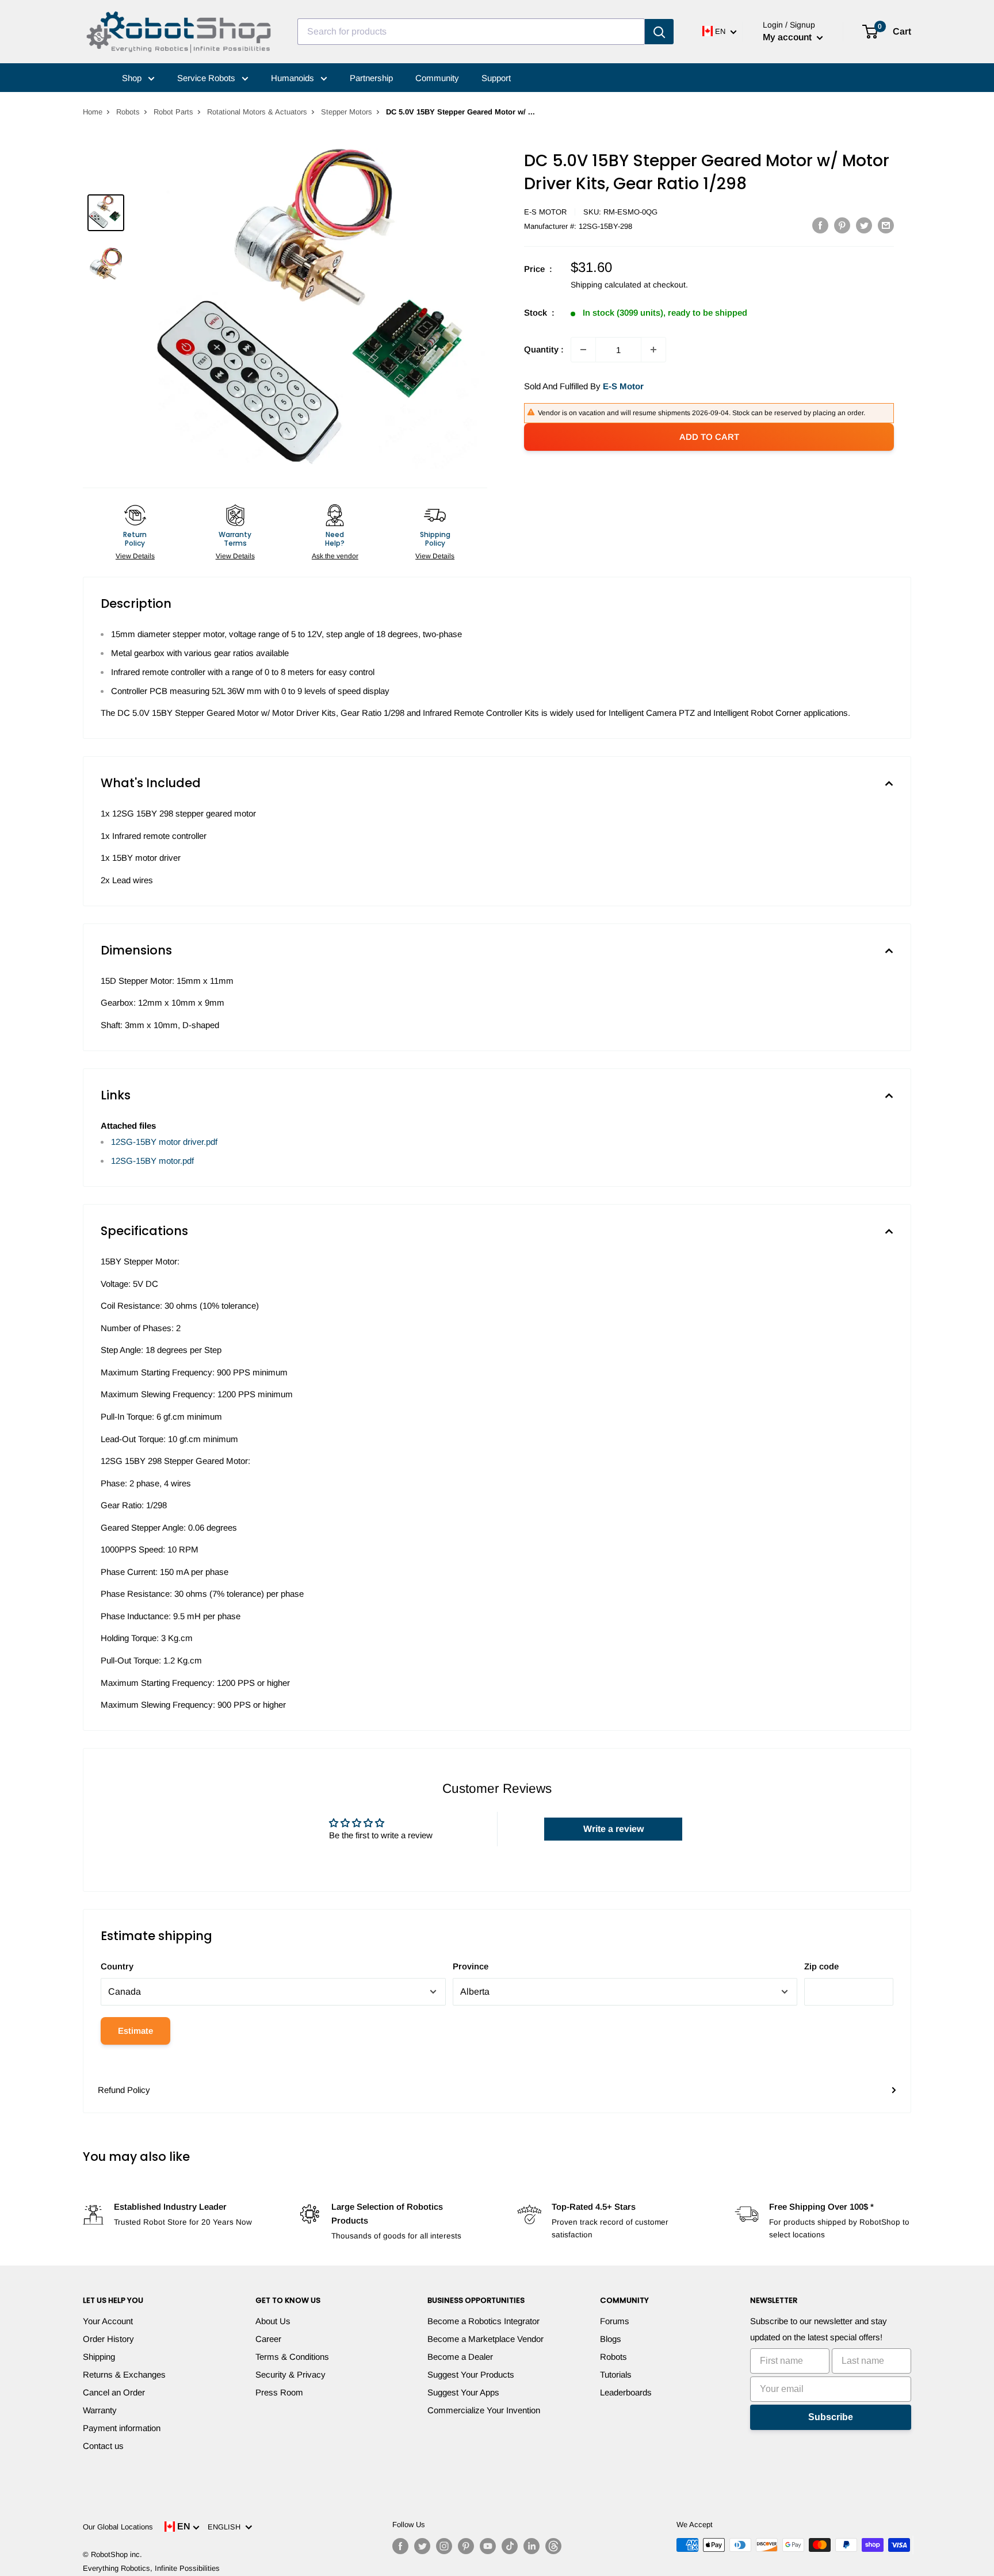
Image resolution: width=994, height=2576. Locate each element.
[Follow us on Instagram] (444, 2546)
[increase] (653, 350)
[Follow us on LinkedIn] (532, 2546)
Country (117, 1966)
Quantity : (544, 349)
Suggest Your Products (471, 2374)
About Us (273, 2321)
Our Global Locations (118, 2527)
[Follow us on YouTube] (488, 2546)
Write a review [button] (613, 1829)
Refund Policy (124, 2090)
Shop (133, 78)
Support (496, 78)
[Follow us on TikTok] (510, 2546)
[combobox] (471, 32)
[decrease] (583, 350)
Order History (108, 2339)
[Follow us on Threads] (553, 2546)
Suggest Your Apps (463, 2392)
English (226, 2527)
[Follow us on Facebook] (400, 2546)
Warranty (100, 2410)
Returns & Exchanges (124, 2374)
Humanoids (294, 78)
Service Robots (207, 78)
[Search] (659, 32)
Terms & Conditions (292, 2357)
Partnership (371, 78)
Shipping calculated (606, 285)
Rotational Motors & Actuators (257, 112)
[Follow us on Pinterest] (466, 2546)
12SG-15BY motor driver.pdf (164, 1142)
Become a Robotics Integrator (483, 2321)
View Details (135, 556)
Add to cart (709, 437)
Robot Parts (173, 112)
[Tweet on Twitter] (864, 225)
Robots (128, 112)
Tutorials (616, 2374)
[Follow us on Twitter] (422, 2546)
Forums (615, 2321)
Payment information (122, 2428)
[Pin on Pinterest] (842, 225)
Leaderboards (626, 2392)
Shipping (99, 2357)
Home (93, 112)
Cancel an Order (114, 2392)
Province (471, 1966)
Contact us (103, 2446)
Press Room (279, 2392)
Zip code (821, 1966)
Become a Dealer (460, 2357)
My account (788, 37)
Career (268, 2339)
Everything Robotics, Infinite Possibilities (151, 2568)
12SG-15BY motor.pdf (152, 1161)
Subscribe (831, 2417)
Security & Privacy (290, 2374)
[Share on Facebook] (820, 225)
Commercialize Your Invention (484, 2410)
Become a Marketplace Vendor (485, 2339)
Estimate (135, 2031)
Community (437, 78)
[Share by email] (886, 225)
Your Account (108, 2321)
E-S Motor (545, 212)
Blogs (611, 2339)
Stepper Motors (347, 112)
